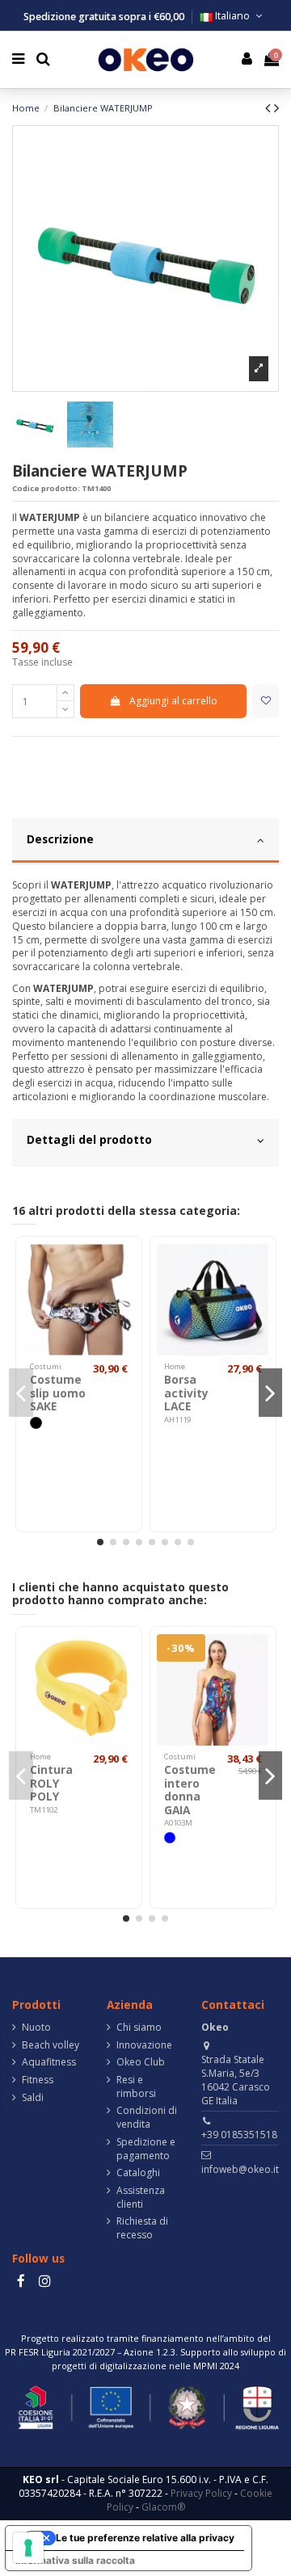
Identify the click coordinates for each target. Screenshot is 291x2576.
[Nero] (36, 1422)
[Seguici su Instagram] (44, 2281)
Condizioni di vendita (147, 2118)
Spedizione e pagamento (146, 2149)
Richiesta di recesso (142, 2228)
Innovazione (144, 2045)
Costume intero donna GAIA (190, 1789)
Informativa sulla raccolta (75, 2560)
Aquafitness (49, 2062)
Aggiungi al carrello (173, 701)
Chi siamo (139, 2028)
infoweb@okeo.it (240, 2169)
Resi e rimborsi (136, 2087)
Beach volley (51, 2045)
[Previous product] (270, 107)
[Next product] (276, 107)
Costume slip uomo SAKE (58, 1393)
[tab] (145, 842)
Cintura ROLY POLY (51, 1783)
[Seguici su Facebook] (21, 2281)
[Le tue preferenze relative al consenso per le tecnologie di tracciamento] (28, 2548)
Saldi (33, 2098)
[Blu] (170, 1838)
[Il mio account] (247, 60)
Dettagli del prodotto (89, 1139)
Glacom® (163, 2507)
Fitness (38, 2080)
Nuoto (36, 2028)
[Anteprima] (124, 1292)
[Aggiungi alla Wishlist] (266, 701)
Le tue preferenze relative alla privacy (145, 2538)
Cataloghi (138, 2173)
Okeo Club (141, 2062)
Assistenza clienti (141, 2198)
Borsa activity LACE (186, 1393)
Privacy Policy (201, 2493)
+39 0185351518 (239, 2135)
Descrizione (60, 839)
